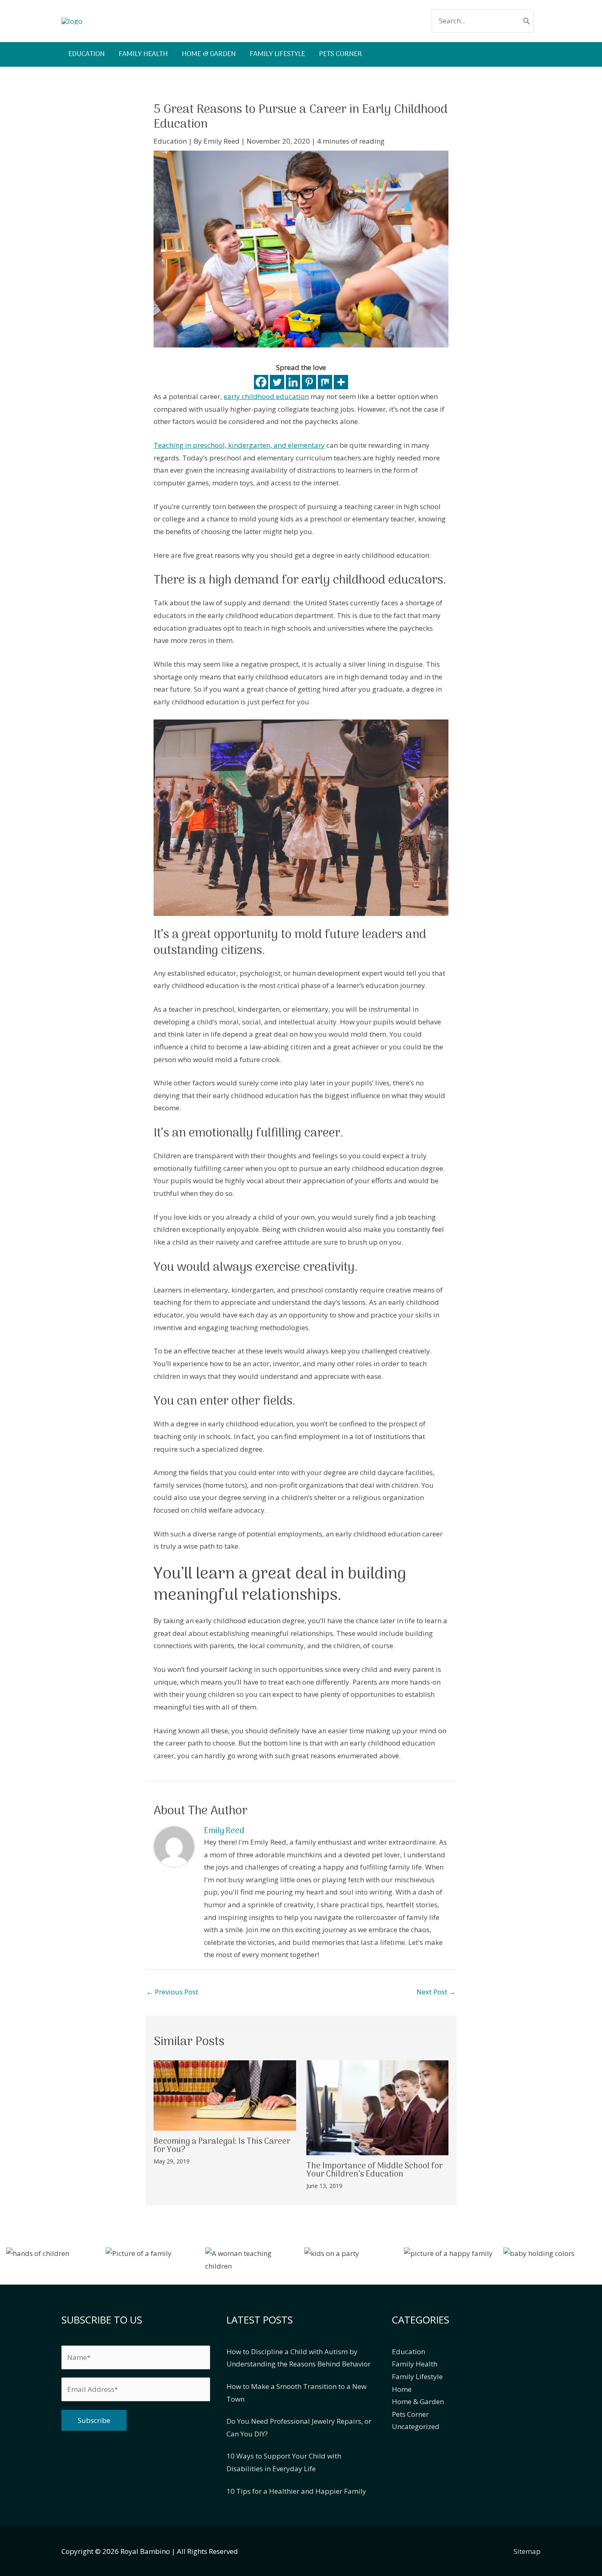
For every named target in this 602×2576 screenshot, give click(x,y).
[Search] (527, 21)
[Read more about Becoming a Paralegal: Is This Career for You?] (225, 2095)
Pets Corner (410, 2414)
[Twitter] (277, 382)
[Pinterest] (309, 382)
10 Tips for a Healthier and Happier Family (296, 2491)
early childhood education (266, 396)
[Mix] (325, 382)
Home (402, 2389)
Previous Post (172, 1992)
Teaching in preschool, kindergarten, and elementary (239, 445)
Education (170, 141)
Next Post (436, 1992)
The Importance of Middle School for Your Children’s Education (375, 2170)
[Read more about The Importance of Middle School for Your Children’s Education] (378, 2107)
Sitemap (527, 2551)
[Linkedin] (293, 382)
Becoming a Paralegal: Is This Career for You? (222, 2146)
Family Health (415, 2364)
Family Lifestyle (417, 2376)
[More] (341, 382)
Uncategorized (416, 2426)
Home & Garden (418, 2401)
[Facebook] (261, 382)
